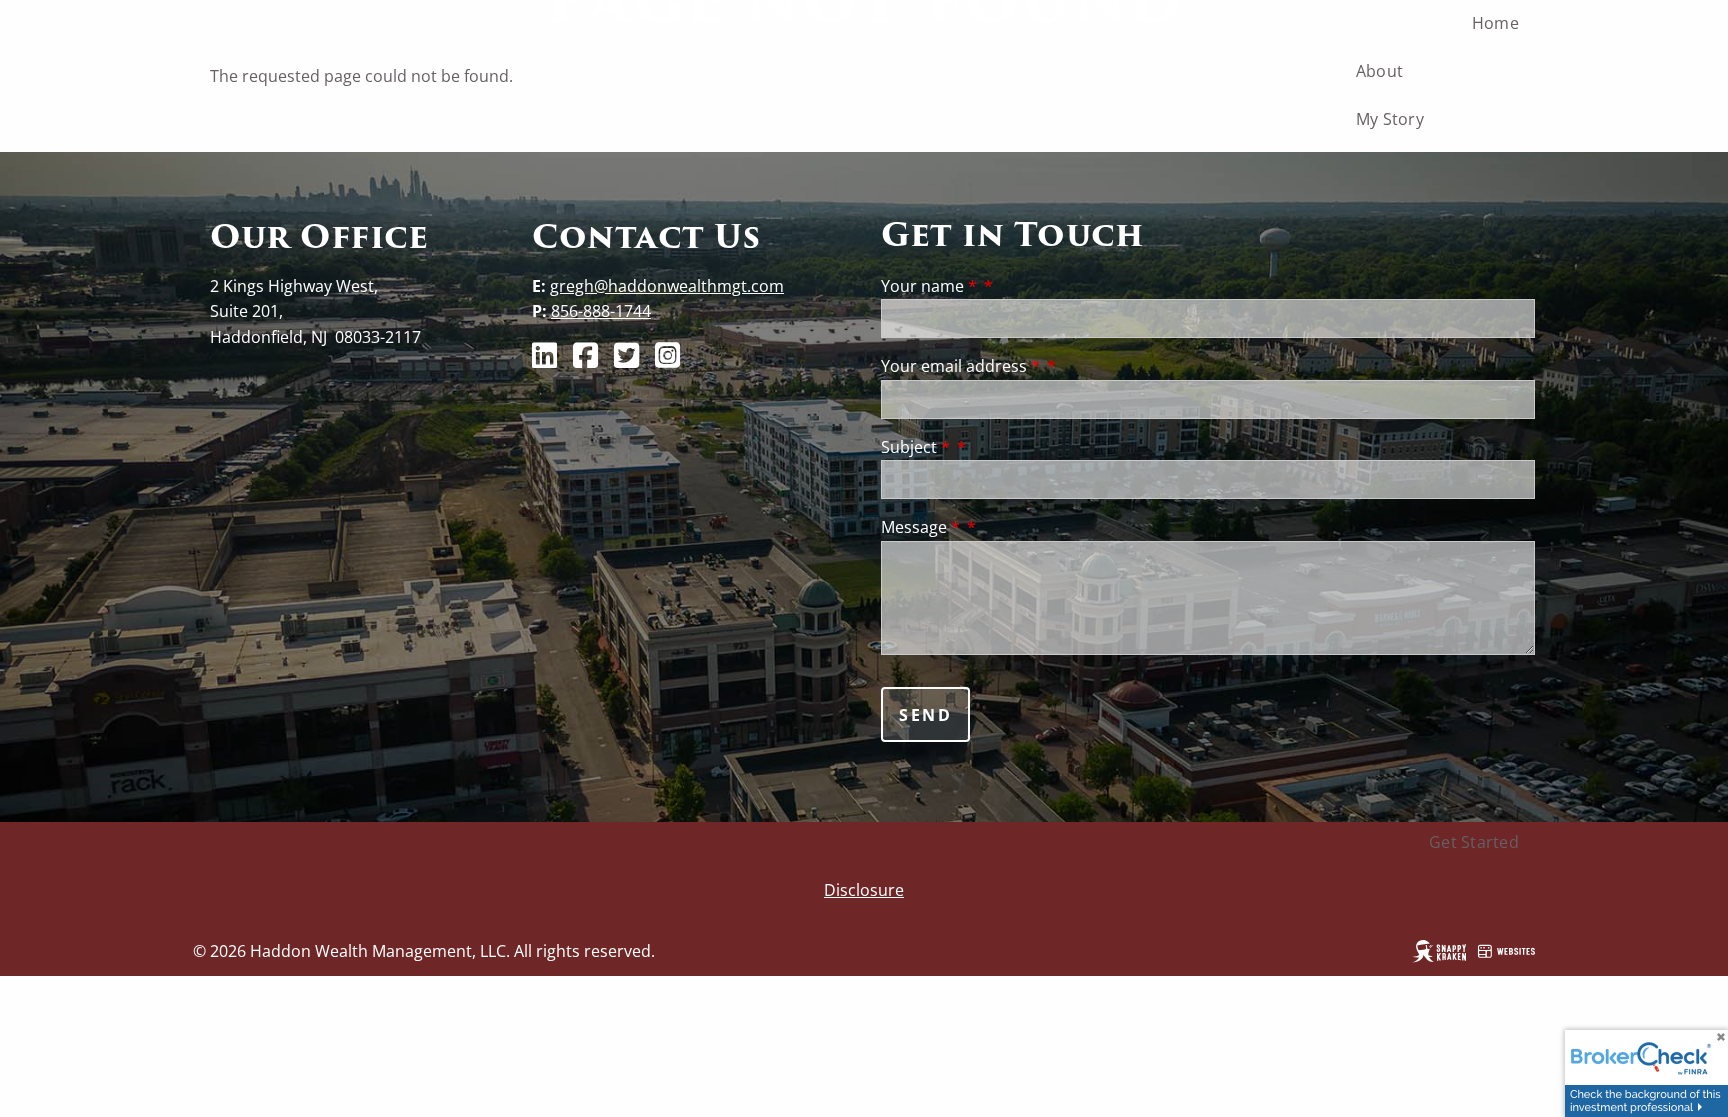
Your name (929, 286)
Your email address (960, 366)
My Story (1390, 119)
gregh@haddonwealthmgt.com (667, 286)
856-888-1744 (601, 311)
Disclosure (864, 890)
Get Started (1474, 842)
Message (920, 527)
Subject (915, 447)
